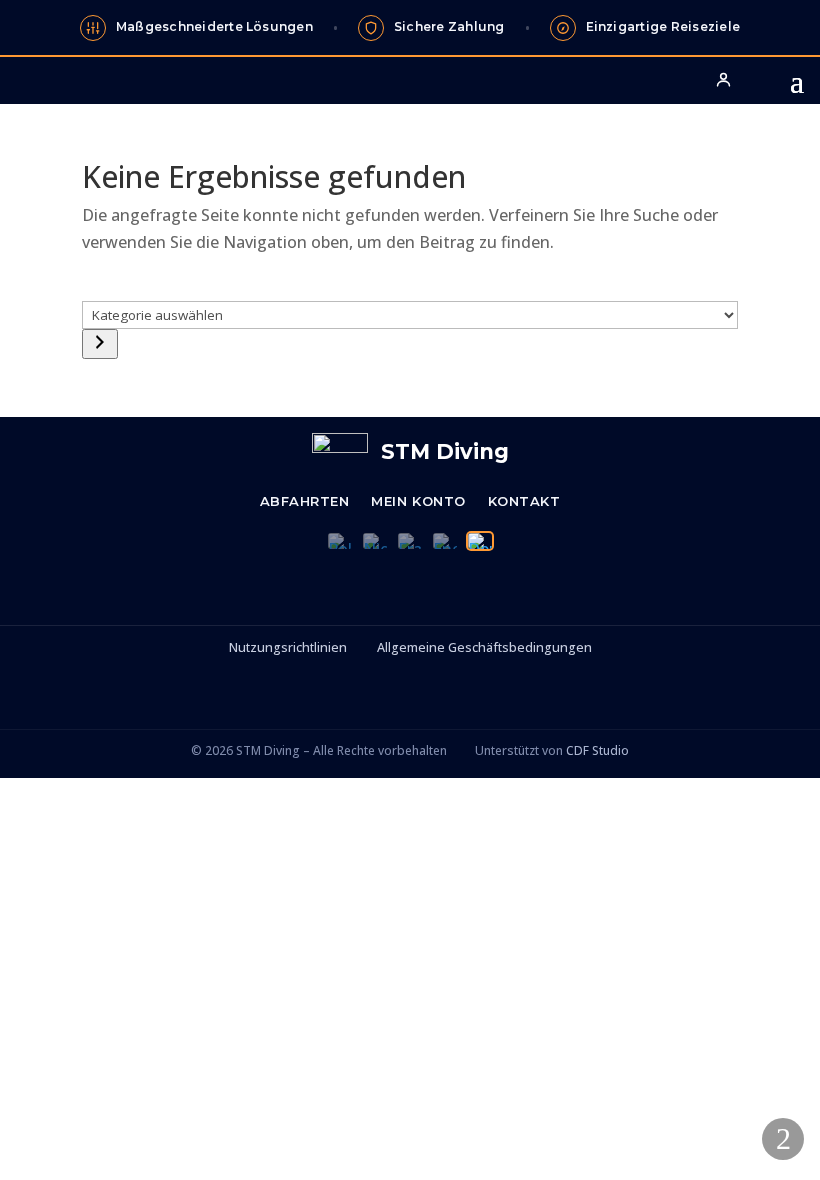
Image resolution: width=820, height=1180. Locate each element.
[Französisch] (410, 541)
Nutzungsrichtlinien (288, 647)
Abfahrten (305, 501)
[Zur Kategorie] (100, 344)
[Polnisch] (340, 541)
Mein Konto (418, 501)
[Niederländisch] (375, 541)
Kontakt (524, 501)
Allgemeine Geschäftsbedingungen (484, 647)
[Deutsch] (480, 541)
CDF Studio (597, 750)
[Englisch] (445, 541)
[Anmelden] (723, 79)
